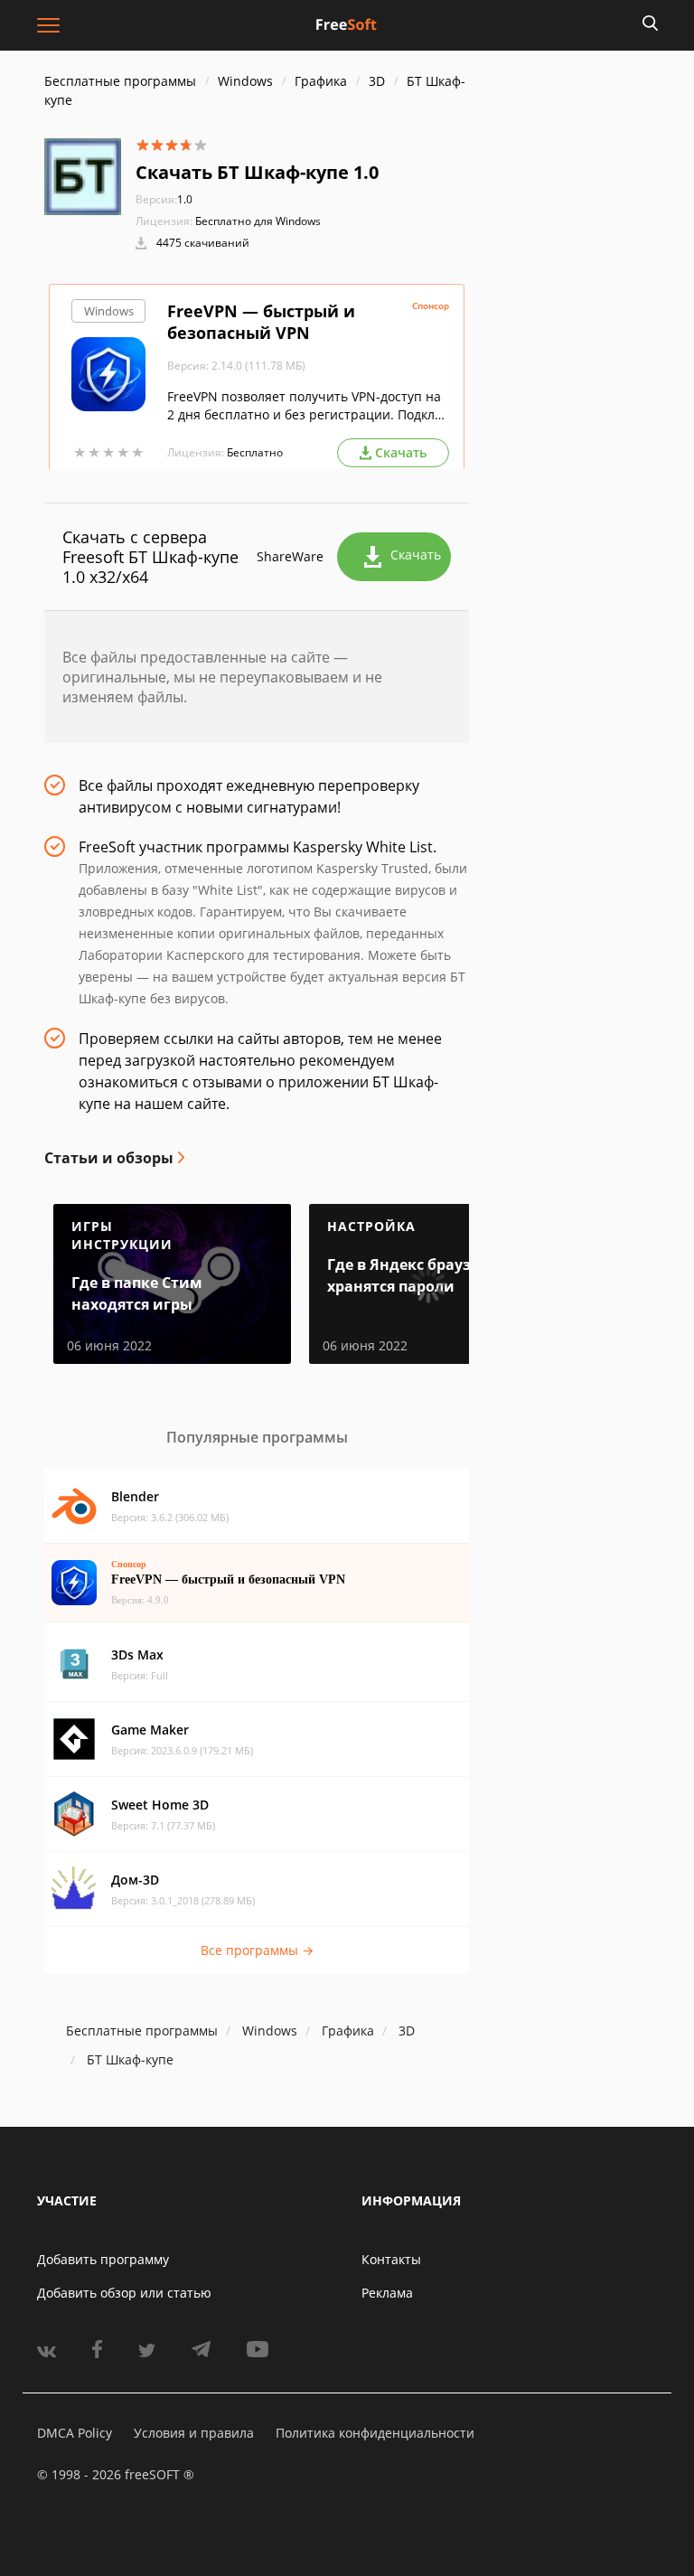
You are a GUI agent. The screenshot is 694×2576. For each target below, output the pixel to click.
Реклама (387, 2293)
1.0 (164, 199)
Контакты (391, 2259)
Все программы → (257, 1950)
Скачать (416, 555)
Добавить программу (103, 2259)
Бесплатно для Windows (258, 221)
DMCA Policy (75, 2433)
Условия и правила (194, 2433)
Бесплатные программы (120, 81)
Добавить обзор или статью (124, 2293)
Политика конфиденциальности (375, 2433)
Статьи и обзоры (109, 1158)
